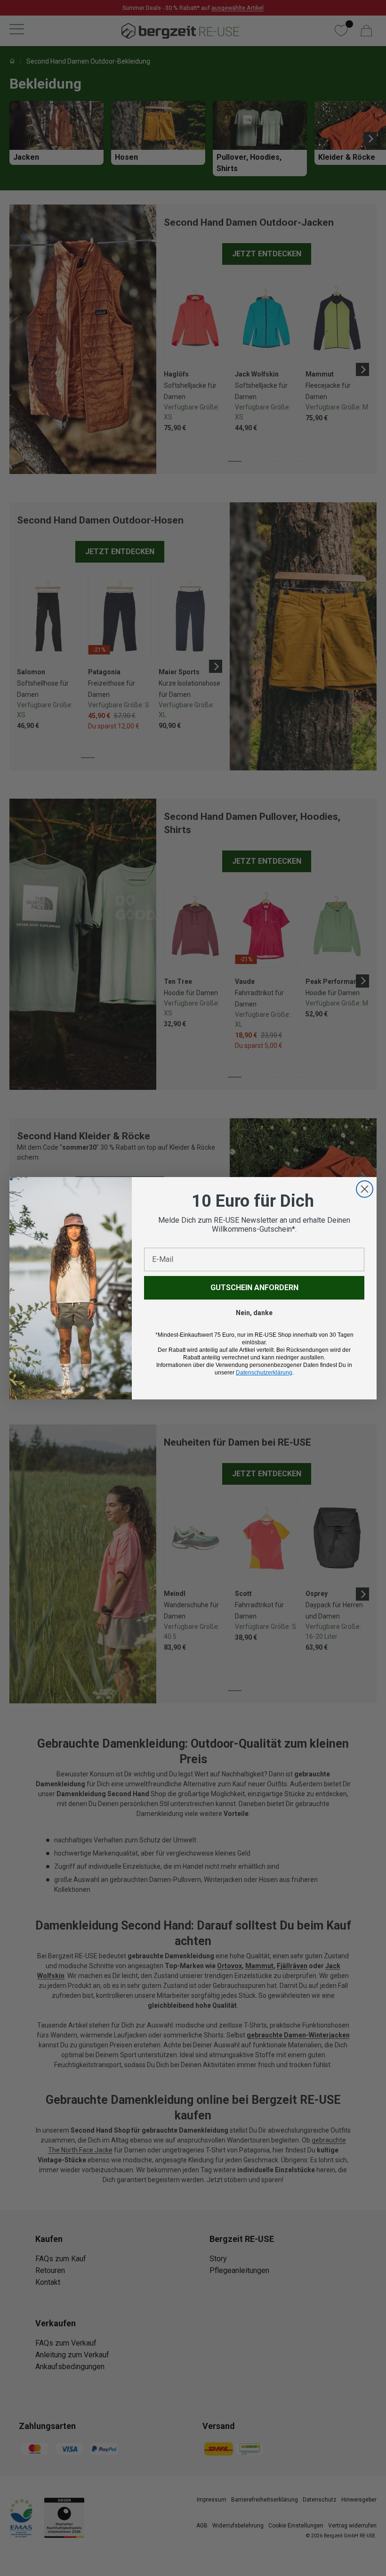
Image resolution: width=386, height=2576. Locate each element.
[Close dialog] (365, 1189)
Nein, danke (254, 1313)
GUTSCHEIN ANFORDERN (254, 1288)
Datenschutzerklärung (264, 1373)
